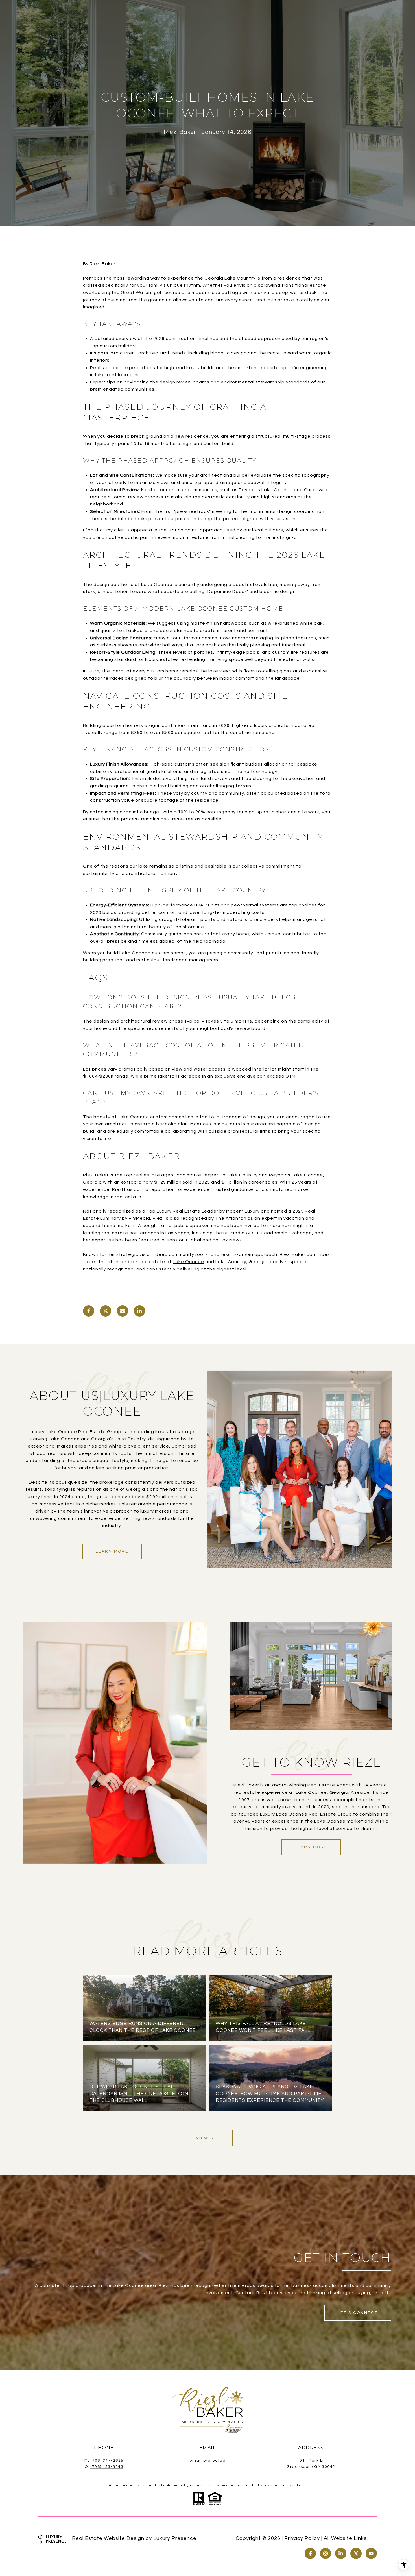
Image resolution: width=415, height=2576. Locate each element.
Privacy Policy (302, 2538)
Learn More (112, 1551)
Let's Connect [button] (358, 2313)
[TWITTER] (356, 2553)
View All (208, 2138)
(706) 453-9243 (107, 2467)
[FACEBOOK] (310, 2553)
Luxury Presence (175, 2538)
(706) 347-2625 (107, 2461)
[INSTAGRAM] (326, 2553)
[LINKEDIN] (341, 2553)
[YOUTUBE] (371, 2553)
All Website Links (345, 2538)
